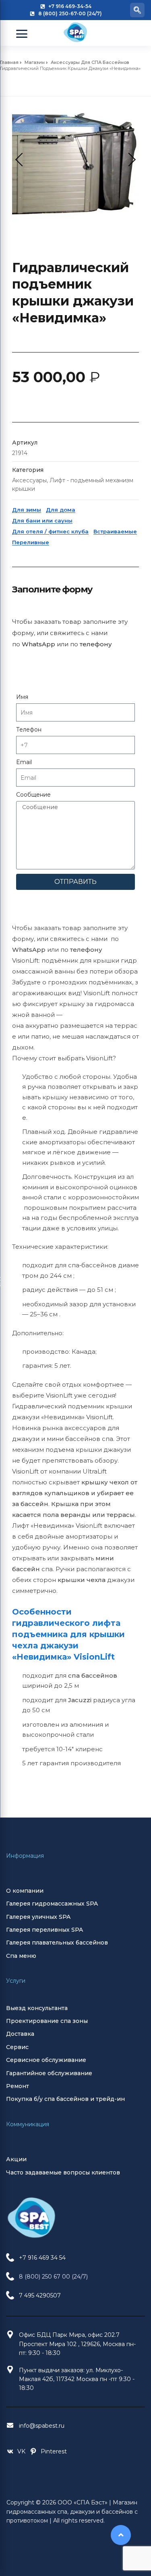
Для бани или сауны (42, 521)
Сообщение (33, 795)
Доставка (20, 2034)
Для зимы (27, 510)
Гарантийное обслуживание (49, 2073)
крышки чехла (82, 1580)
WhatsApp (38, 644)
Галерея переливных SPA (44, 1930)
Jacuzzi (80, 1700)
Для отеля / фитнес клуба (50, 531)
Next (129, 160)
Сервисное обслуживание (46, 2060)
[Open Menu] (22, 34)
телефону (96, 644)
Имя (22, 697)
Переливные (31, 542)
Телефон (29, 730)
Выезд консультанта (37, 2008)
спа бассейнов (93, 1675)
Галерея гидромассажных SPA (52, 1904)
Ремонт (18, 2086)
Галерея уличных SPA (38, 1917)
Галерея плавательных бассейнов (57, 1943)
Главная (9, 62)
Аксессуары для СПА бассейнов (90, 62)
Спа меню (21, 1956)
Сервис (17, 2047)
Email (24, 762)
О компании (25, 1891)
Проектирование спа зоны (47, 2021)
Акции (16, 2159)
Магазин (35, 62)
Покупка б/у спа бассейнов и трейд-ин (65, 2099)
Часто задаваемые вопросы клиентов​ (63, 2172)
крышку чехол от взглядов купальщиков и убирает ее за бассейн (75, 1493)
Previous (22, 160)
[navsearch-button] (137, 10)
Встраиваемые (115, 531)
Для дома (61, 510)
